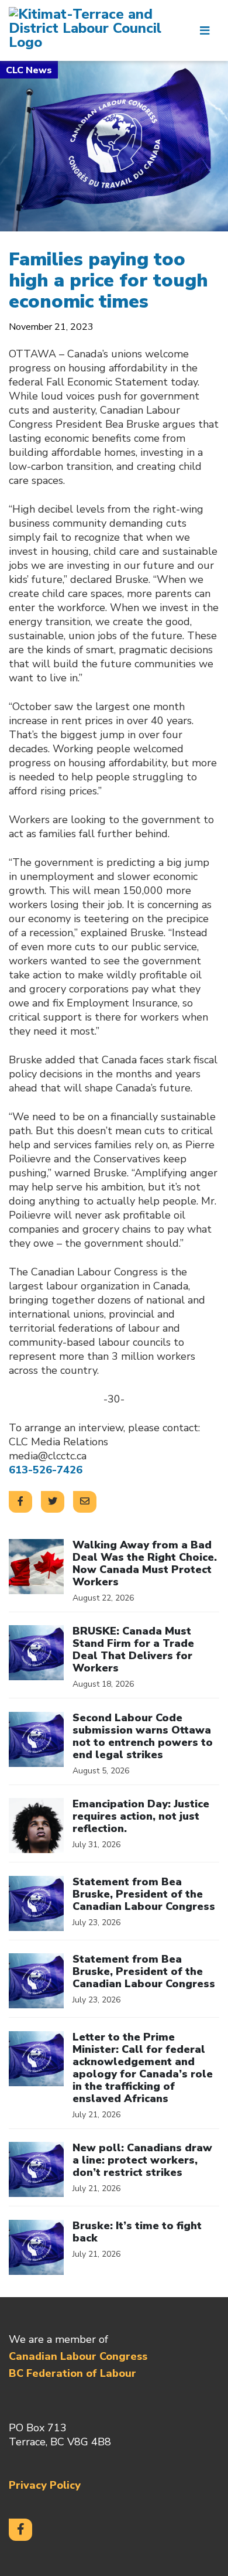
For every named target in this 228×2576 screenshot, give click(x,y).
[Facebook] (20, 2530)
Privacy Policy (45, 2485)
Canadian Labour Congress (78, 2356)
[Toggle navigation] (205, 30)
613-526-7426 (46, 1470)
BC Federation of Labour (72, 2373)
